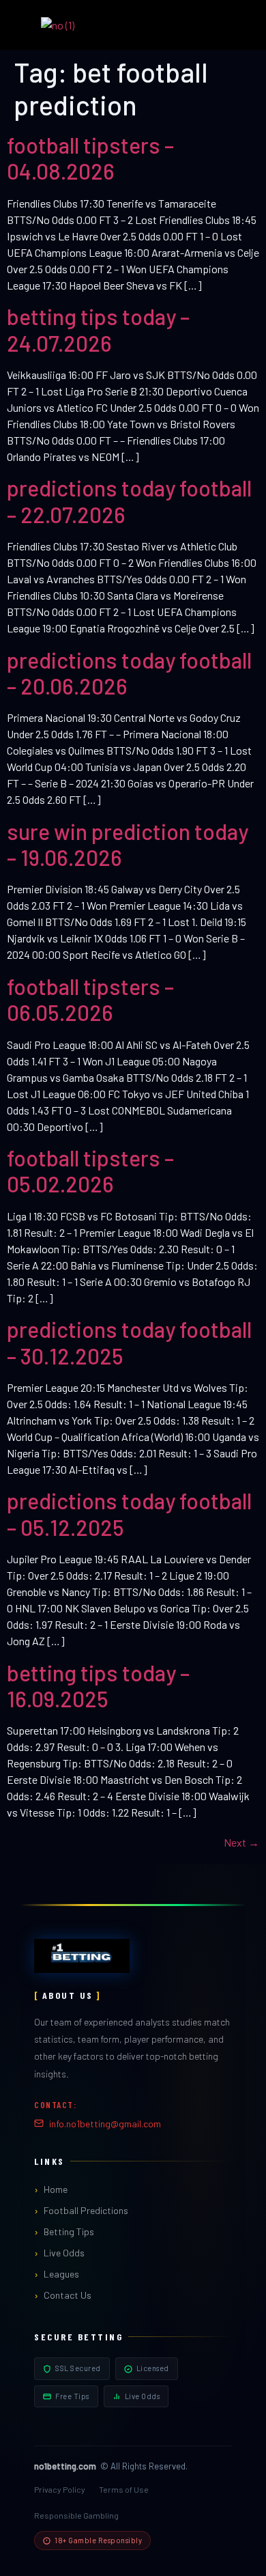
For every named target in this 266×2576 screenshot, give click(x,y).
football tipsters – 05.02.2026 (90, 1171)
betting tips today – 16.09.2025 (98, 1685)
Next (241, 1842)
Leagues (61, 2274)
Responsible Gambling (76, 2515)
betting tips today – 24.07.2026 (98, 329)
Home (56, 2189)
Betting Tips (69, 2231)
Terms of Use (124, 2489)
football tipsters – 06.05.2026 (90, 999)
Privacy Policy (60, 2489)
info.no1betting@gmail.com (105, 2124)
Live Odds (64, 2253)
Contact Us (68, 2295)
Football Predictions (86, 2210)
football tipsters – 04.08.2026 (90, 158)
